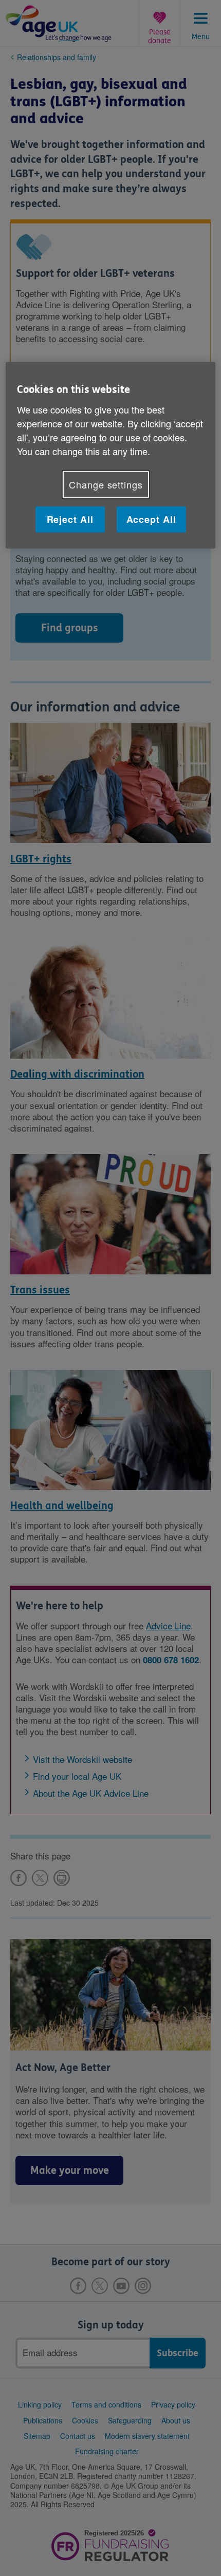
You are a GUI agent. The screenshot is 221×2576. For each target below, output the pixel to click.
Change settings (106, 484)
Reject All (70, 519)
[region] (111, 455)
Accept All (151, 519)
